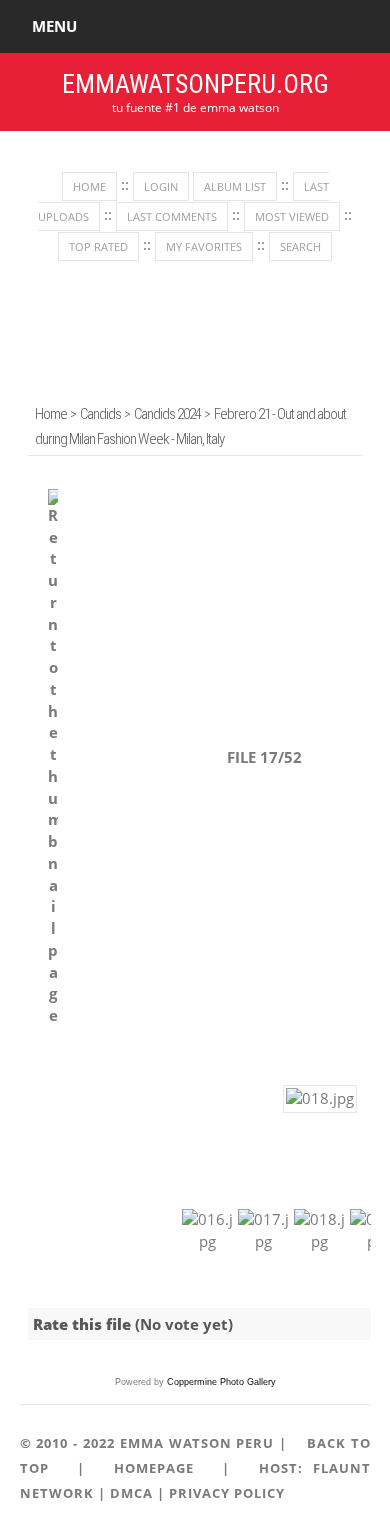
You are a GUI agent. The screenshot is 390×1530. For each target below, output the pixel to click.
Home (89, 186)
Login (161, 186)
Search (300, 246)
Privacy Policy (227, 1493)
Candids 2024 (167, 414)
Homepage (154, 1468)
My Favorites (204, 246)
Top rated (98, 246)
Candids (100, 414)
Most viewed (292, 216)
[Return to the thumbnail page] (53, 758)
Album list (235, 186)
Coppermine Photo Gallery (221, 1382)
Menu (54, 26)
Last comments (172, 216)
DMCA (131, 1493)
